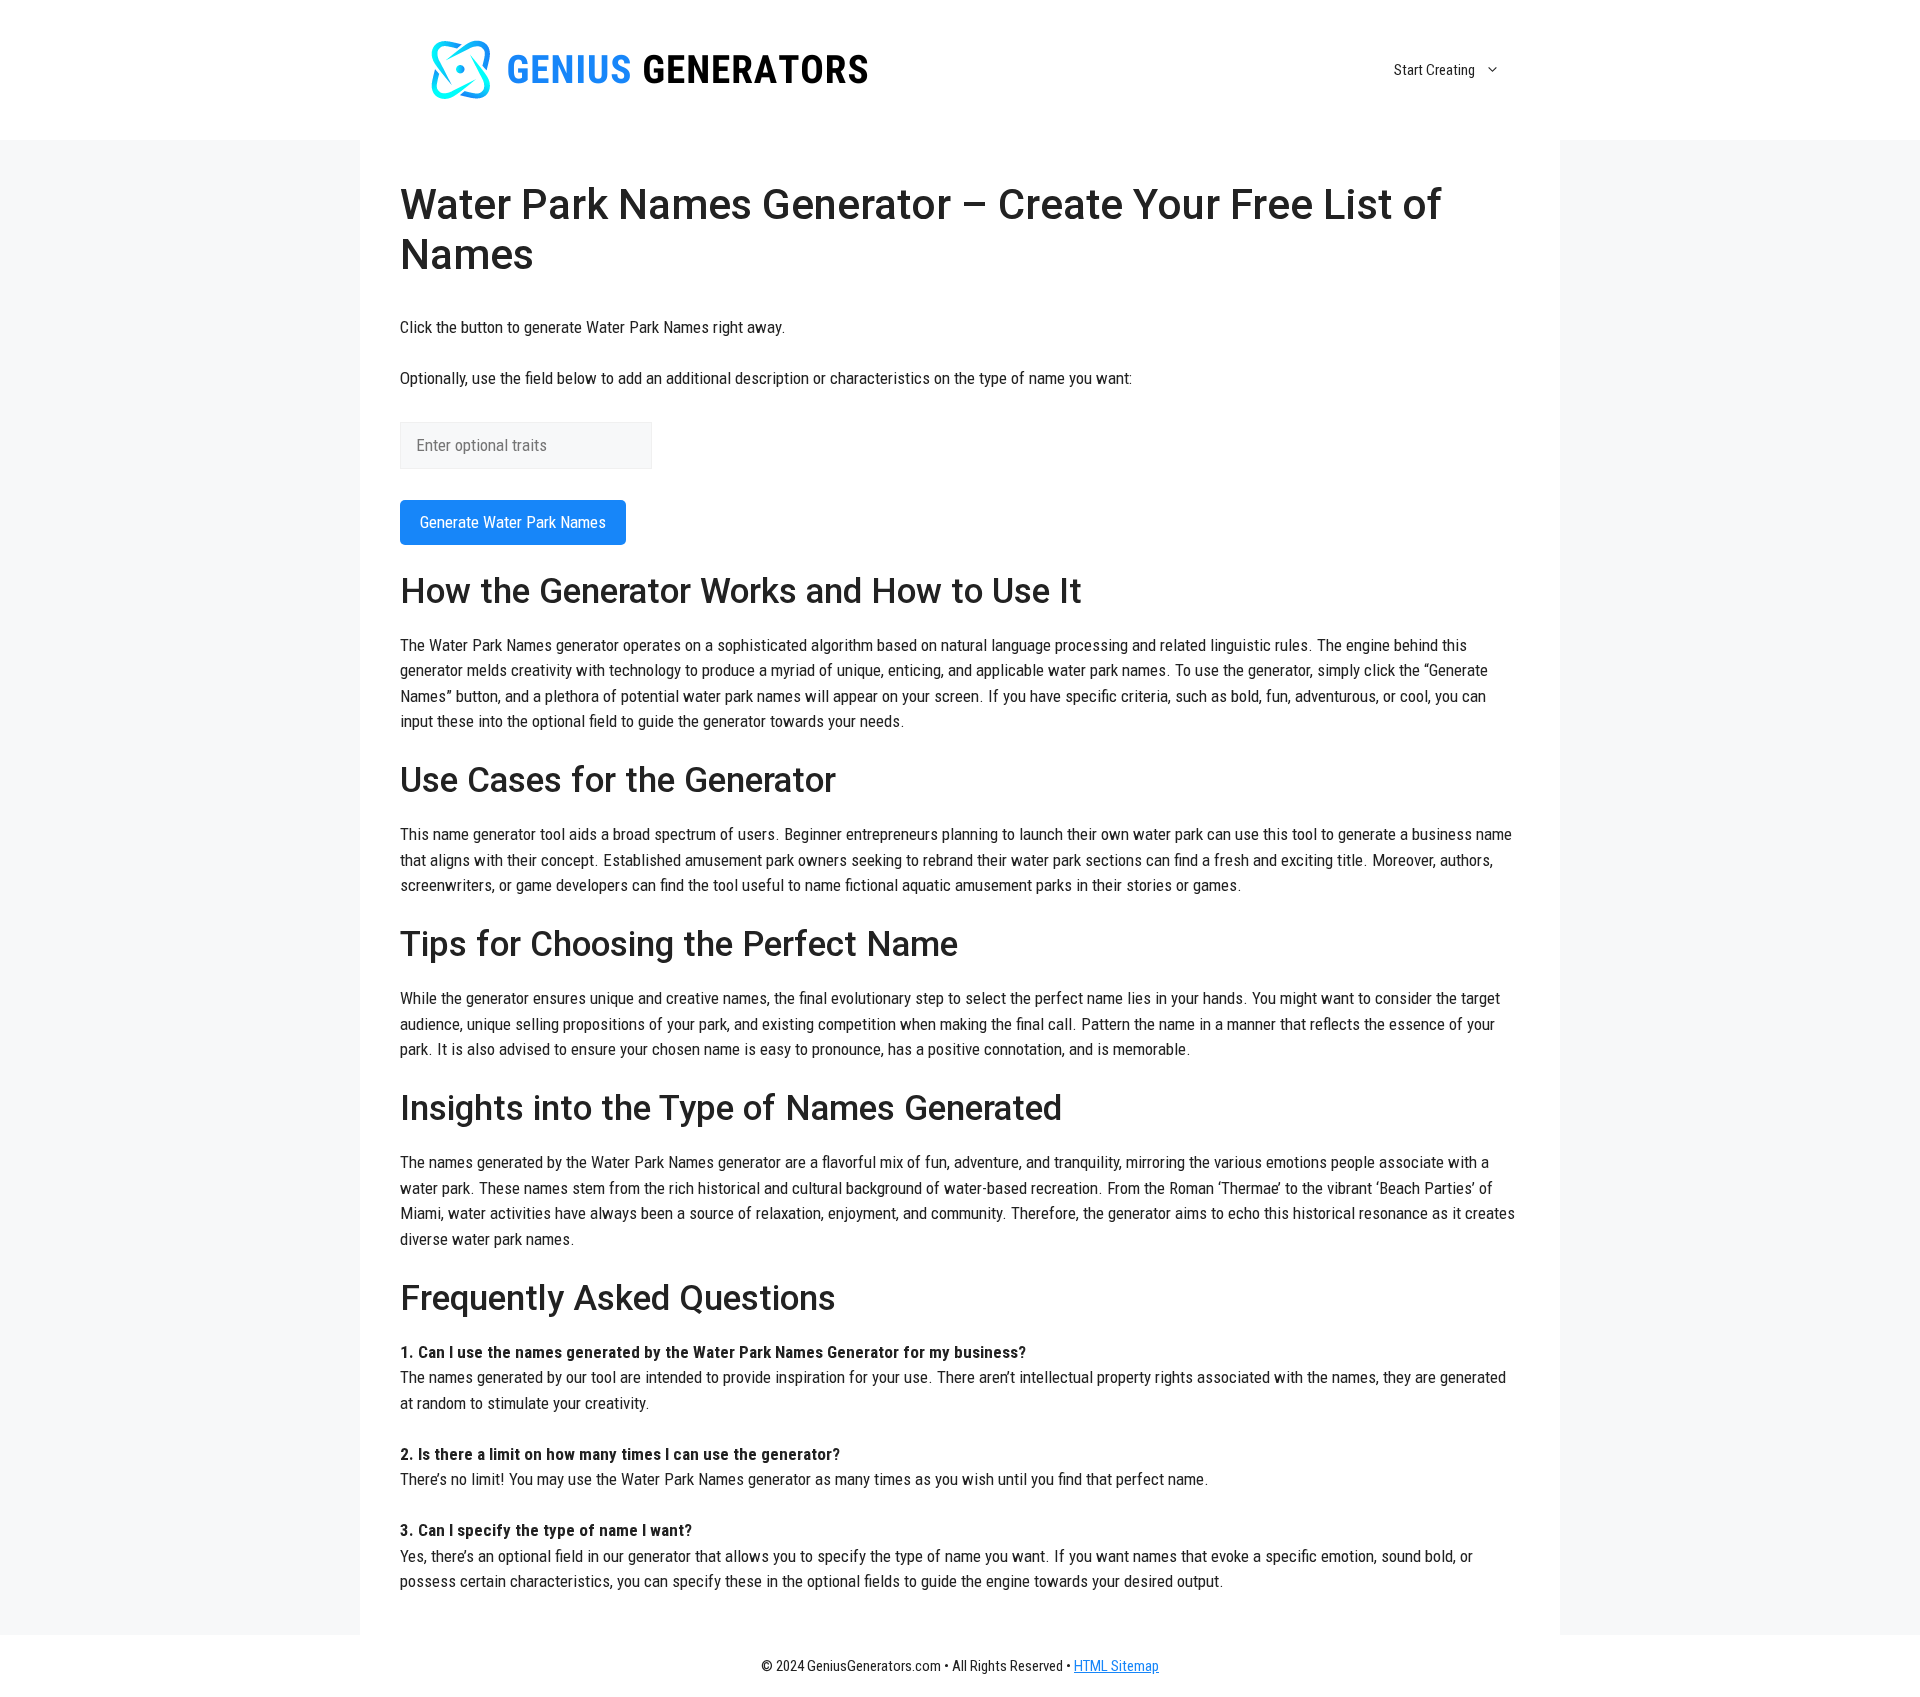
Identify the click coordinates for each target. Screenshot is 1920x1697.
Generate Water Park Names (513, 522)
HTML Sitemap (1116, 1666)
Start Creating (1434, 70)
